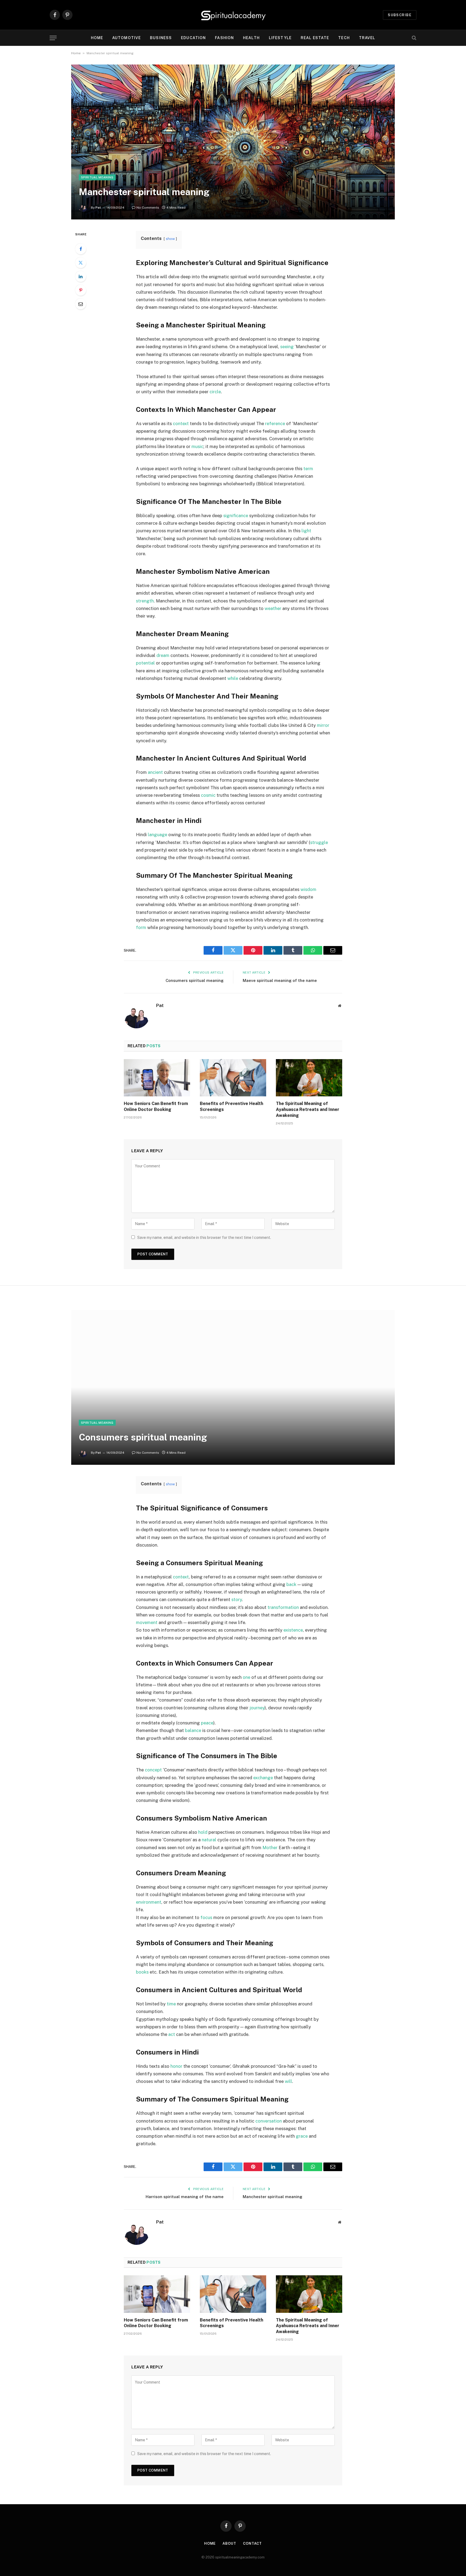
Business (161, 38)
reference (275, 423)
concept (153, 1770)
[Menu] (53, 38)
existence (293, 1630)
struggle (319, 842)
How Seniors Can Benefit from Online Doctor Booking (156, 1106)
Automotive (126, 38)
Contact (252, 2543)
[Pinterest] (81, 290)
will (288, 2081)
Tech (344, 38)
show (170, 239)
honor (176, 2066)
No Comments (148, 208)
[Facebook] (81, 249)
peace (207, 1723)
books (142, 1972)
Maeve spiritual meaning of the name (280, 980)
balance (193, 1730)
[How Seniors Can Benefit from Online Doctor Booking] (157, 1078)
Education (193, 38)
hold (203, 1832)
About (229, 2543)
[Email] (81, 304)
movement (147, 1622)
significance (236, 516)
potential (145, 663)
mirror (323, 725)
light (306, 531)
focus (206, 1917)
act (172, 2034)
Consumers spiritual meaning (195, 980)
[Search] (414, 38)
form (141, 927)
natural (209, 1840)
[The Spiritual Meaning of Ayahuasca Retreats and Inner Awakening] (309, 1078)
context (181, 423)
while (233, 678)
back (291, 1584)
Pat (98, 208)
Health (251, 38)
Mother (270, 1848)
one (246, 1677)
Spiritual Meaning (97, 177)
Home (97, 38)
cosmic (208, 795)
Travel (367, 38)
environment (149, 1902)
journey (257, 1708)
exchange (263, 1778)
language (157, 835)
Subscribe (400, 15)
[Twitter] (81, 263)
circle (215, 392)
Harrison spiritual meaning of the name (185, 2197)
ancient (155, 772)
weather (273, 608)
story (237, 1599)
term (308, 469)
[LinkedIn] (81, 276)
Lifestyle (280, 38)
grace (302, 2136)
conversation (269, 2121)
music (197, 446)
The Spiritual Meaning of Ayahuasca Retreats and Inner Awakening (308, 1109)
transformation (283, 1607)
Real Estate (315, 38)
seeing (287, 347)
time (171, 2004)
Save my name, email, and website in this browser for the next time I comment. (204, 1238)
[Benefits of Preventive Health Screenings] (233, 1078)
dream (163, 655)
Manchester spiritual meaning (273, 2197)
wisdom (308, 889)
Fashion (224, 38)
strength (145, 601)
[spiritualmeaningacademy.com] (233, 15)
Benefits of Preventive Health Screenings (232, 1106)
